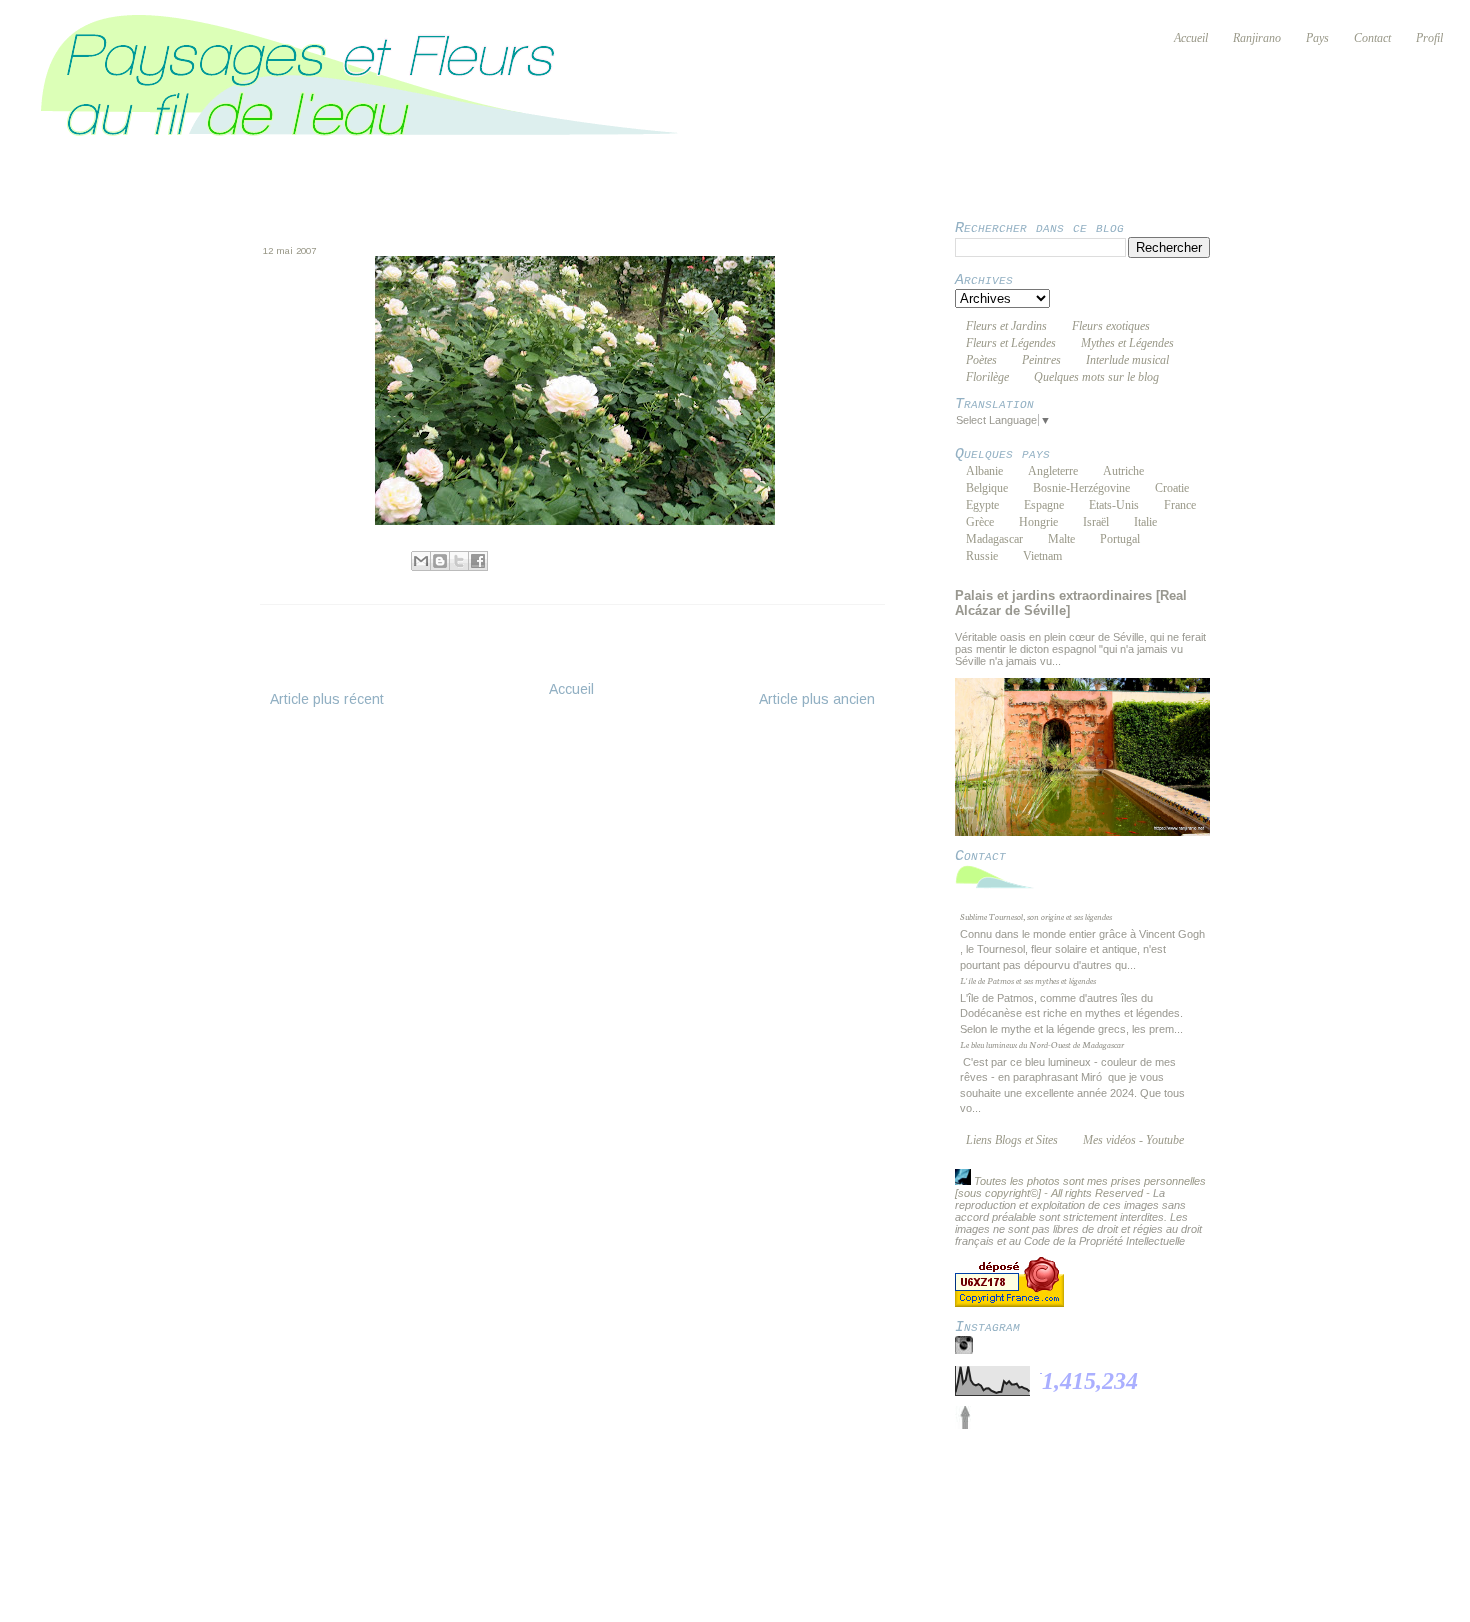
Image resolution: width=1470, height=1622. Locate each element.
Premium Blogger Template (596, 1507)
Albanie (984, 471)
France (1180, 505)
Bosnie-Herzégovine (1081, 488)
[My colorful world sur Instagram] (964, 1350)
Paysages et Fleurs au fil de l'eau (714, 1482)
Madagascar (994, 539)
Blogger (928, 1507)
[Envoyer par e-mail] (421, 561)
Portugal (1120, 539)
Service (742, 1494)
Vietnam (1042, 556)
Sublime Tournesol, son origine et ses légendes (1036, 916)
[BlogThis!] (440, 561)
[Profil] (963, 1181)
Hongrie (1038, 522)
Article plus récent (327, 699)
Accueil (571, 689)
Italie (1145, 522)
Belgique (987, 488)
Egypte (982, 505)
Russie (982, 556)
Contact (812, 1494)
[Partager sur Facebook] (478, 561)
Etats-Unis (1114, 505)
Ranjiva (344, 558)
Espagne (1044, 505)
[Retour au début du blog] (965, 1425)
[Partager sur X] (459, 561)
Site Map (886, 1494)
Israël (1096, 522)
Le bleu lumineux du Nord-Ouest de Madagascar (1042, 1044)
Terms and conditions (627, 1494)
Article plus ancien (817, 699)
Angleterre (1053, 471)
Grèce (980, 522)
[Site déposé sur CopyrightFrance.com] (1009, 1303)
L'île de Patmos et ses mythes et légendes (1028, 980)
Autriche (1123, 471)
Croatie (1172, 488)
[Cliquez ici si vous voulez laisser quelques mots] (1000, 888)
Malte (1061, 539)
